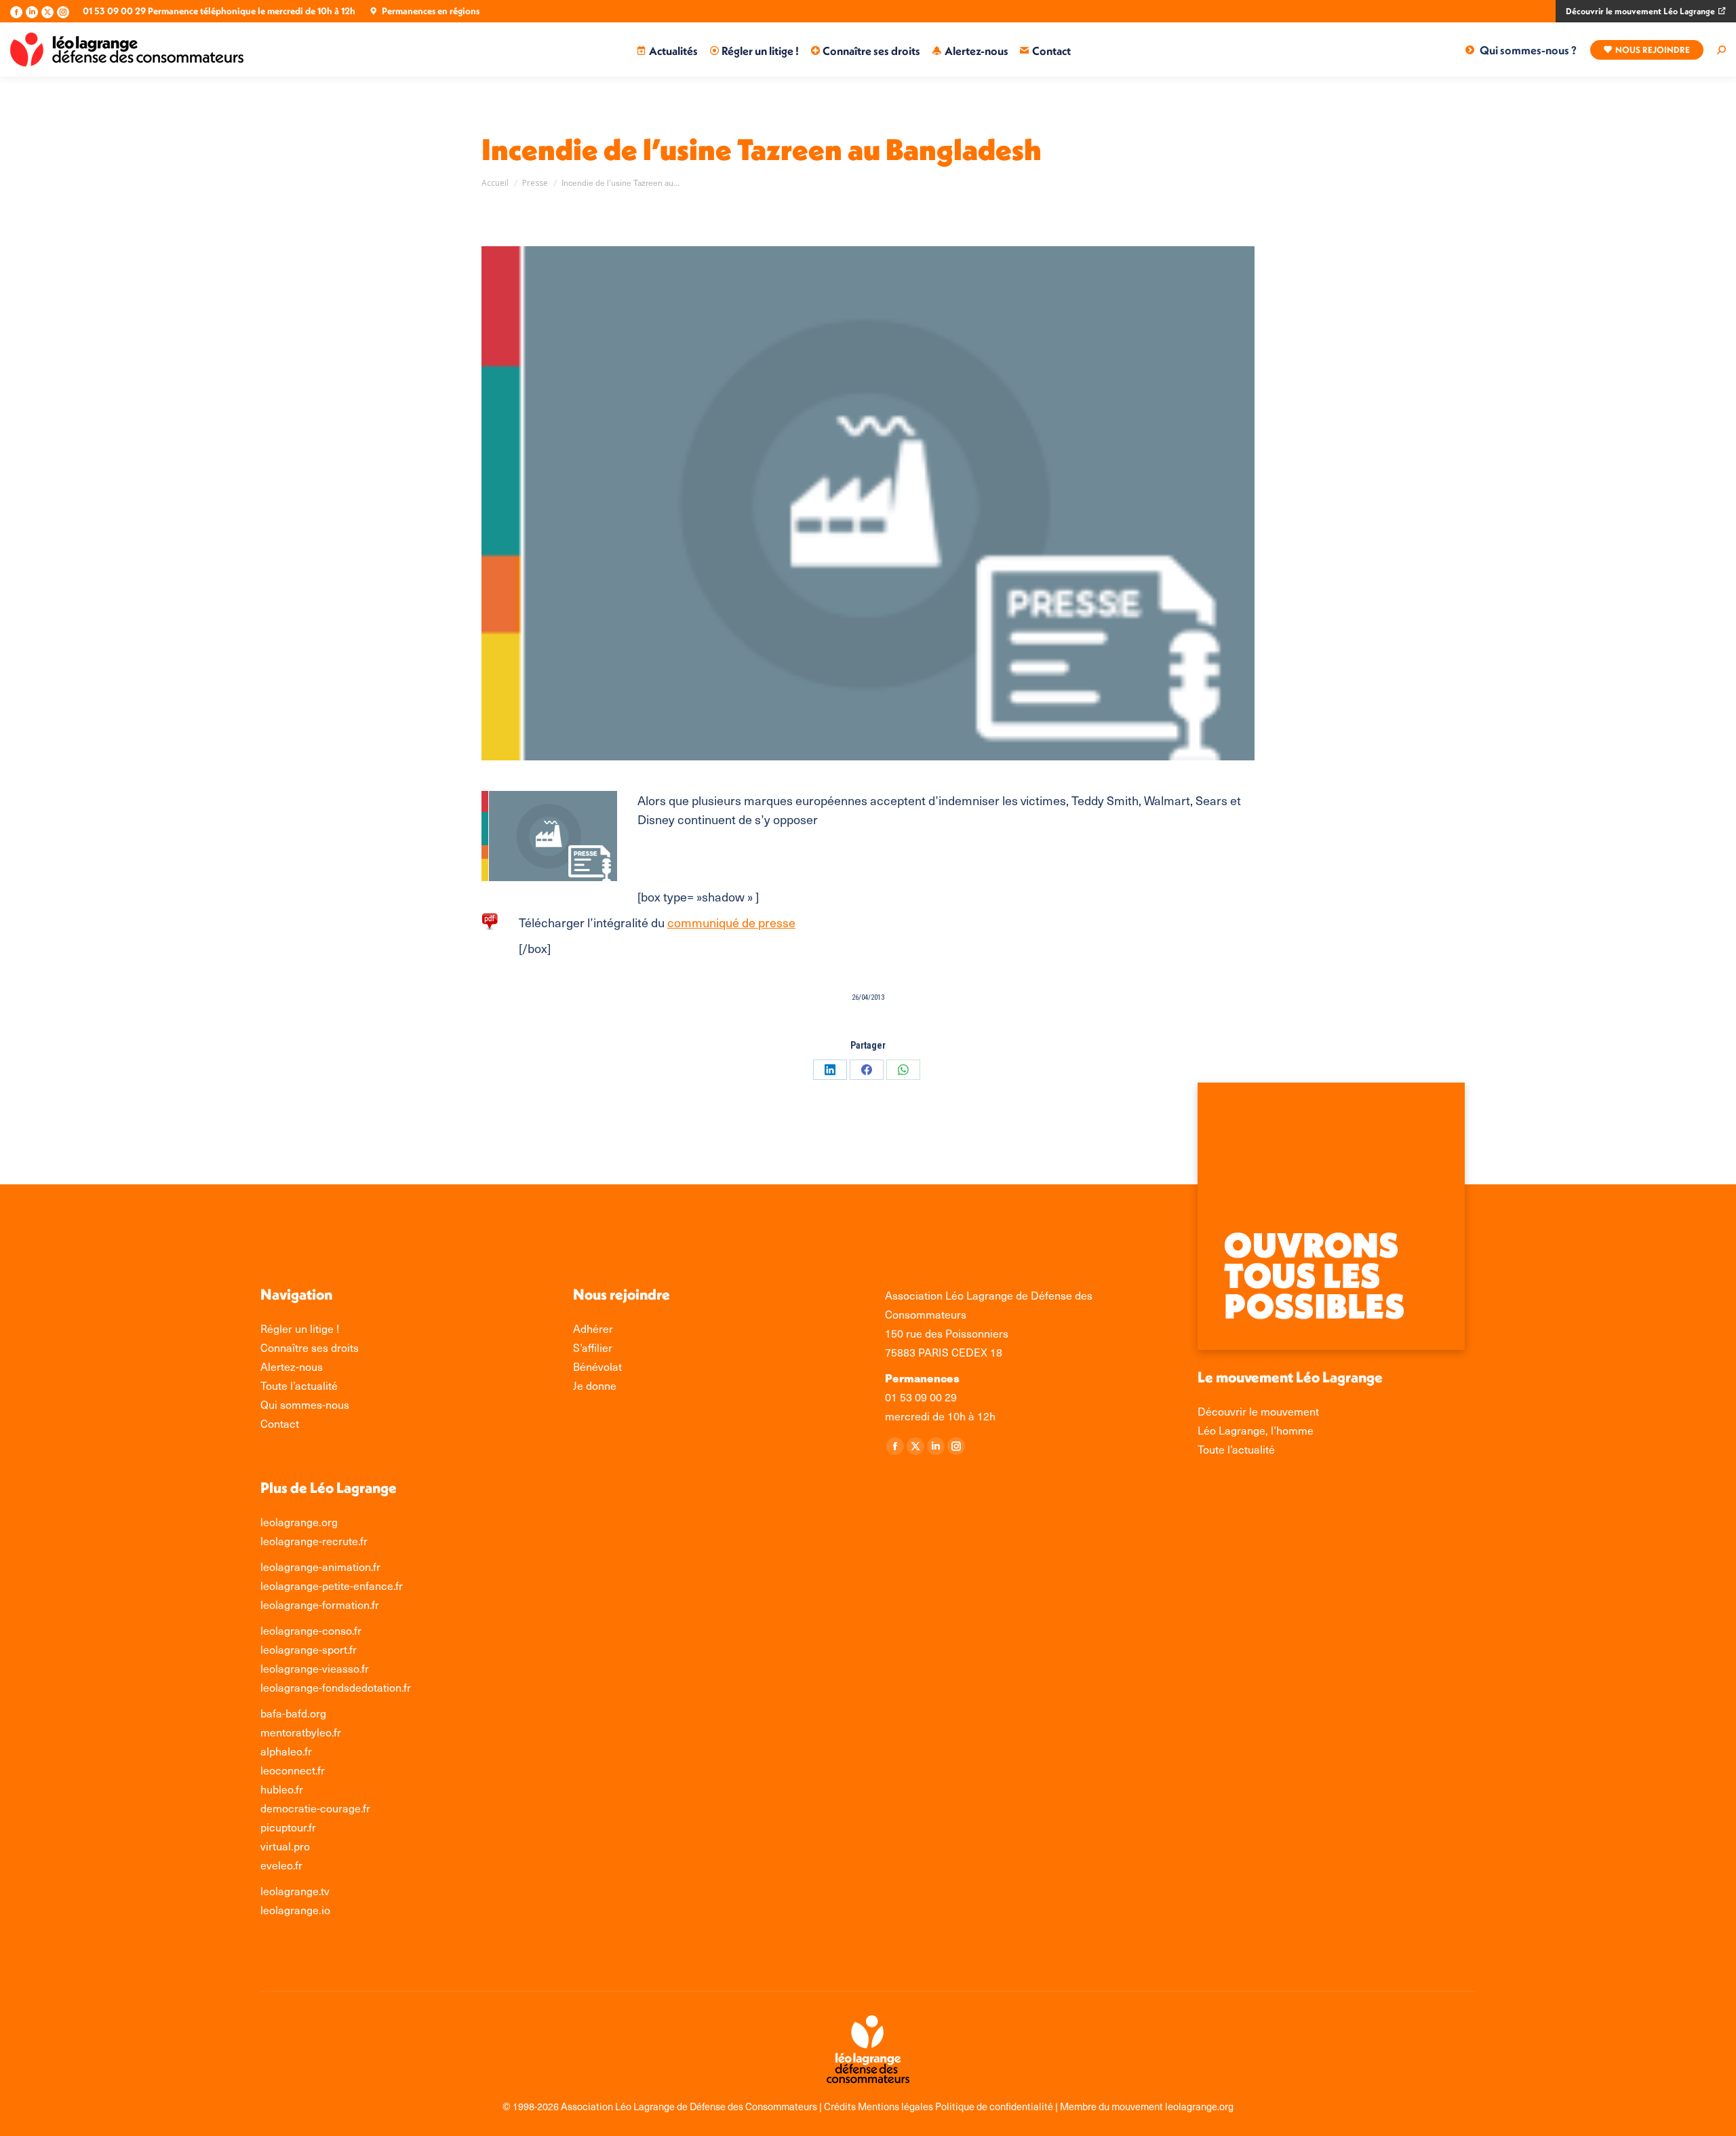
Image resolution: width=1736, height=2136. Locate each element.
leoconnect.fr (293, 1770)
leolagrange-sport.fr (309, 1649)
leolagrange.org (299, 1522)
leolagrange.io (295, 1910)
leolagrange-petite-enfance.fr (332, 1586)
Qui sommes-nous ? (1528, 50)
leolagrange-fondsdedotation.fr (336, 1687)
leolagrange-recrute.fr (314, 1541)
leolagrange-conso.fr (311, 1630)
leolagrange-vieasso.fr (315, 1668)
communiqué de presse (731, 922)
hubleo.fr (282, 1789)
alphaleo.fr (286, 1751)
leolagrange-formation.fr (320, 1605)
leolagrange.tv (295, 1891)
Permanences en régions (431, 11)
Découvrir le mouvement (1258, 1411)
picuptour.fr (288, 1827)
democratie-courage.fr (315, 1808)
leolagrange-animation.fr (320, 1567)
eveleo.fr (281, 1865)
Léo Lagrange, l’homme (1256, 1430)
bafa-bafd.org (293, 1713)
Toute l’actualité (1236, 1449)
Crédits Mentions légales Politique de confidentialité (940, 2106)
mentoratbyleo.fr (301, 1732)
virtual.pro (285, 1846)
